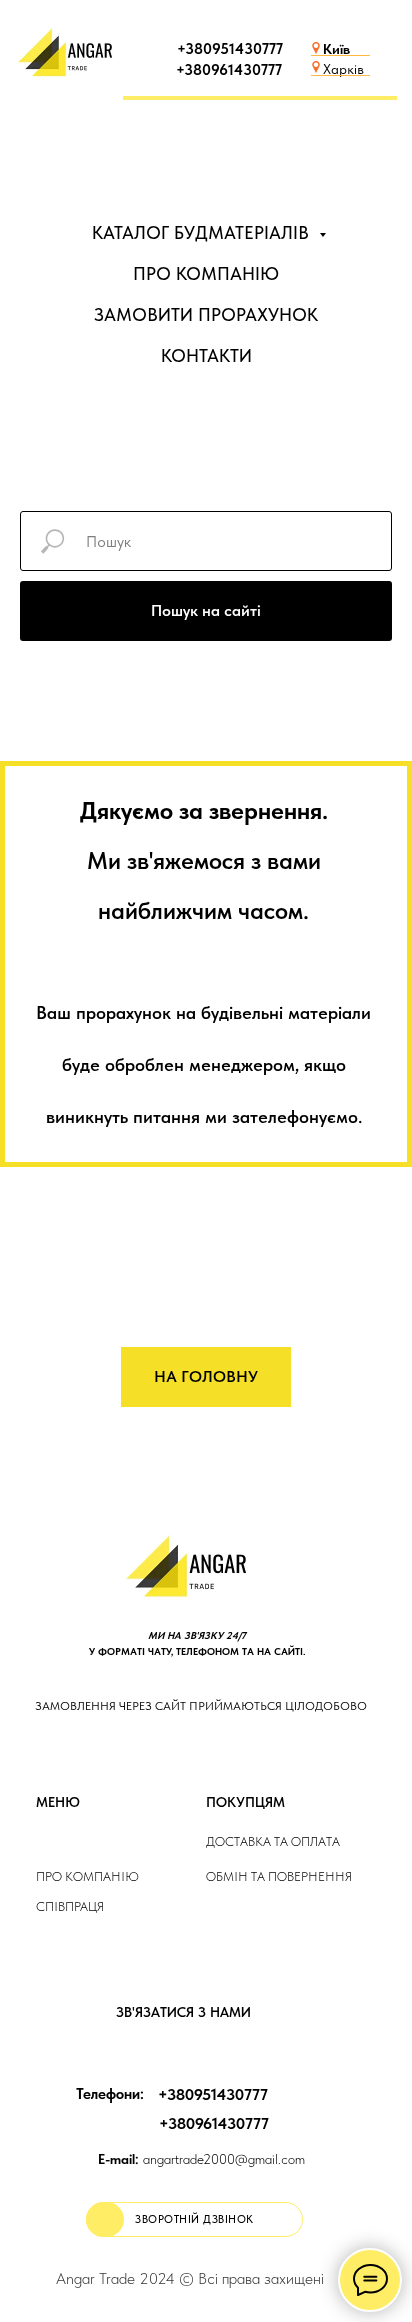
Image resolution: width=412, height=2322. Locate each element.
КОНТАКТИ (206, 355)
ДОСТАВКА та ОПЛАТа (273, 1841)
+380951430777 (230, 49)
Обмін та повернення (279, 1876)
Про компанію (87, 1876)
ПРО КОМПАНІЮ (206, 273)
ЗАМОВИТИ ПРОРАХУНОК (206, 314)
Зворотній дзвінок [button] (194, 2219)
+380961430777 (229, 70)
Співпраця (70, 1906)
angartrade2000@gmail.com (201, 2159)
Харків (343, 69)
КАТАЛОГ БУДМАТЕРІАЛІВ (203, 232)
